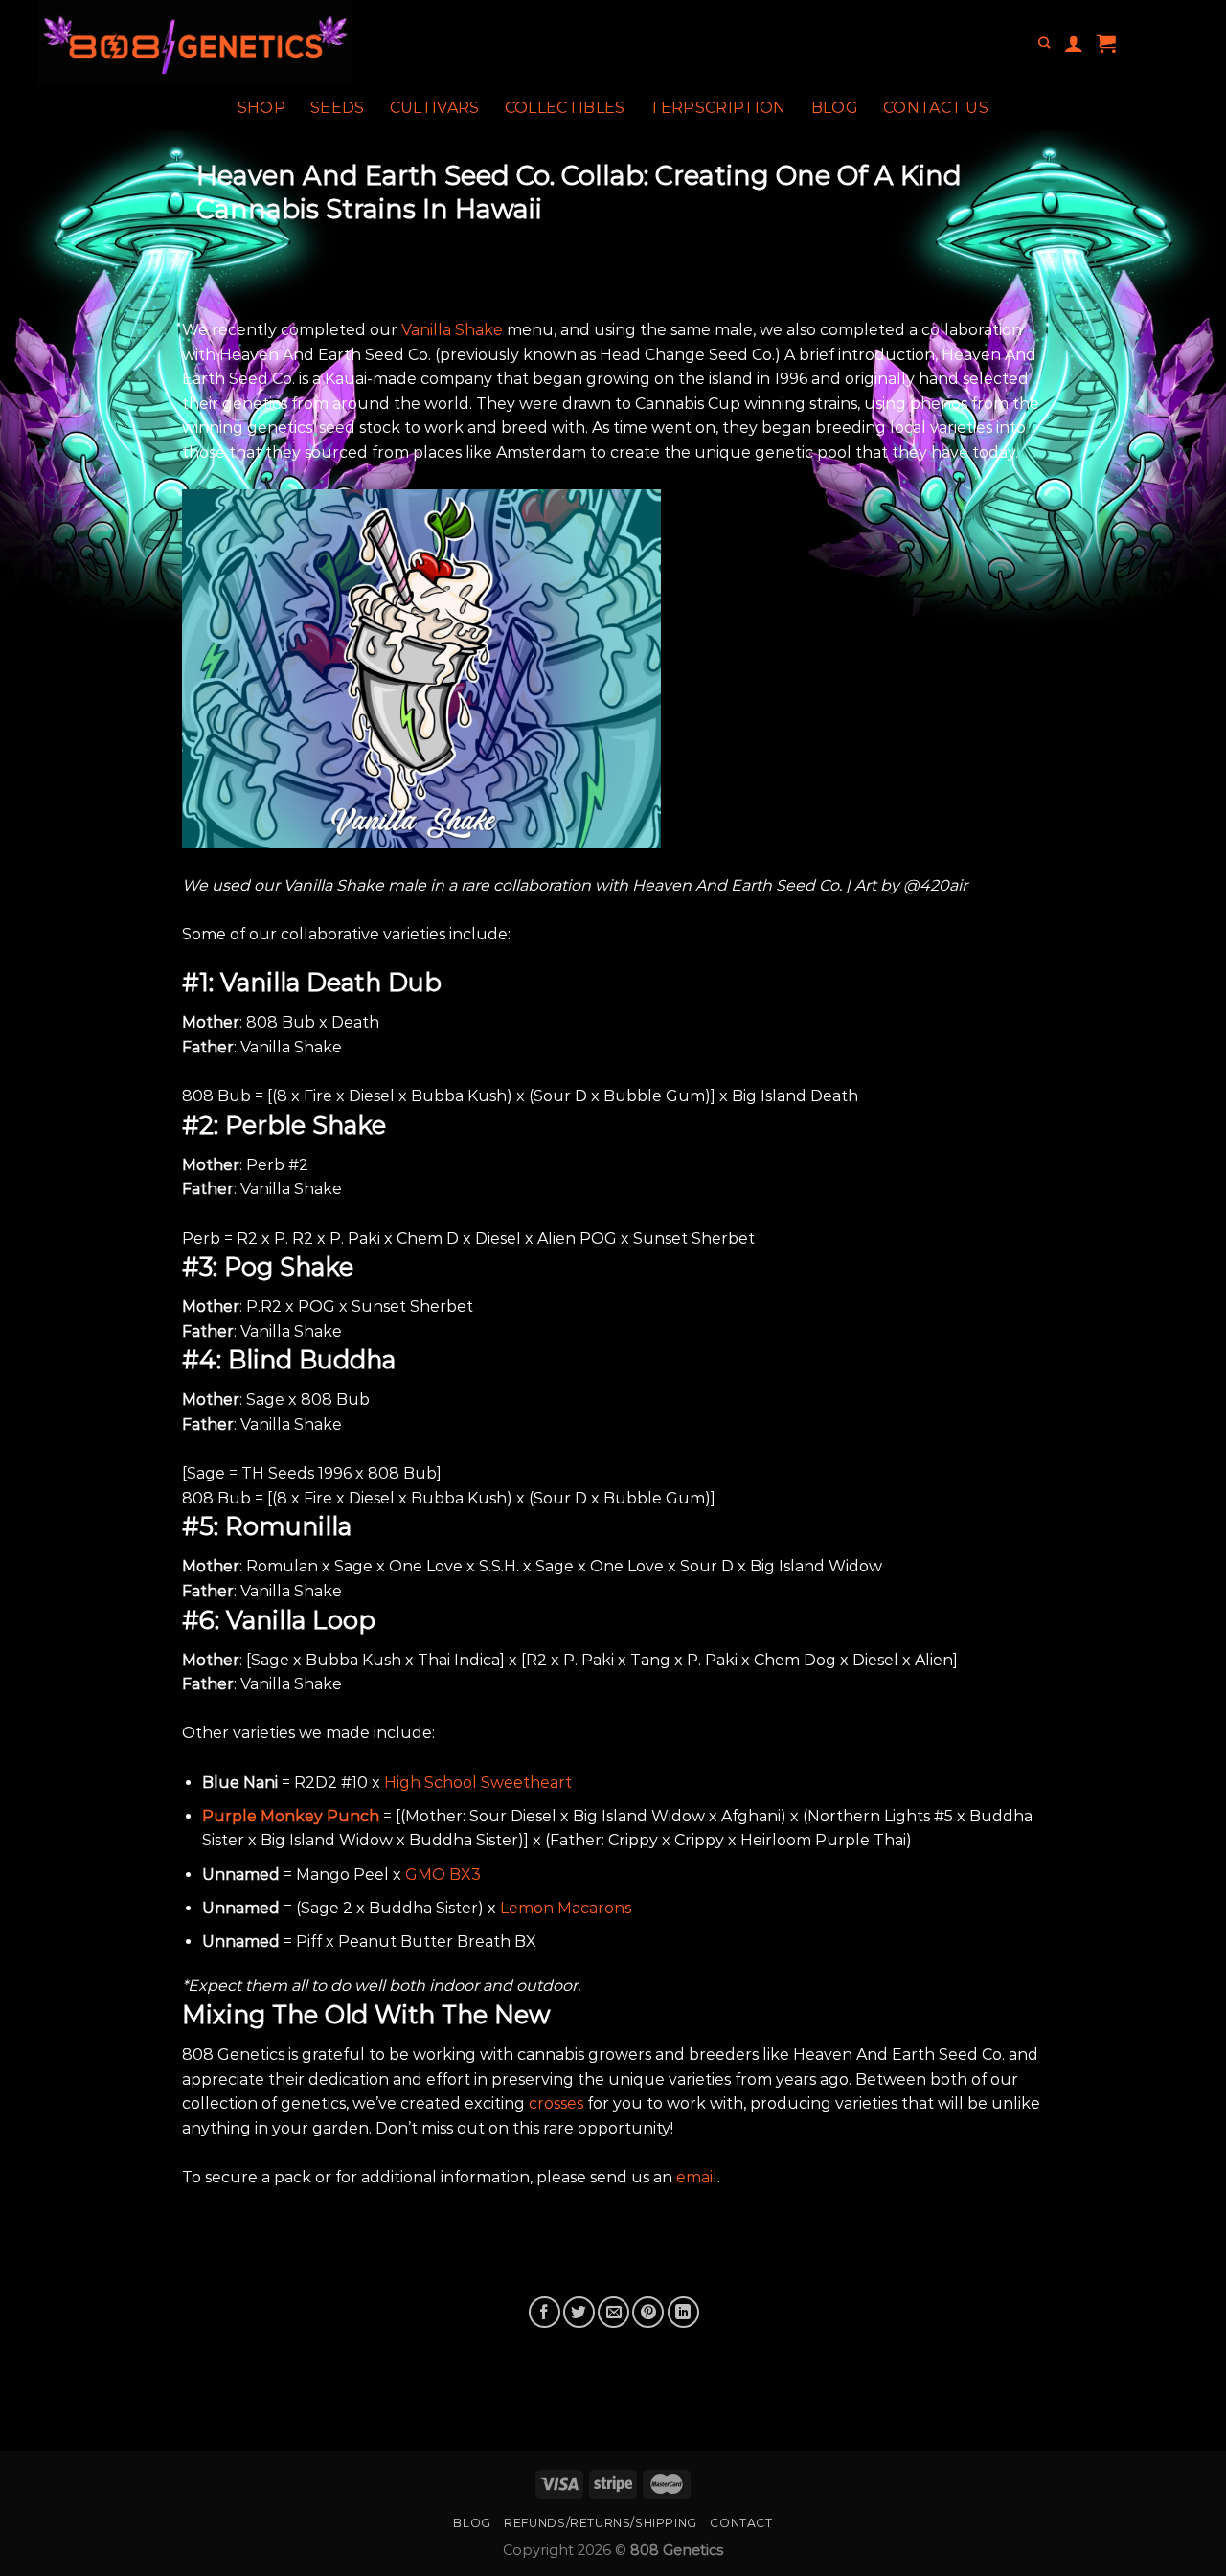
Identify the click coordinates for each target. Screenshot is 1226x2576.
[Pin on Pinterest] (648, 2312)
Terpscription (717, 108)
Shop (261, 108)
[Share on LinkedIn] (683, 2312)
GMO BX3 (443, 1875)
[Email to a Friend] (613, 2312)
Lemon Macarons (566, 1908)
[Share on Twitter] (579, 2312)
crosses (556, 2103)
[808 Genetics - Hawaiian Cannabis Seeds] (267, 43)
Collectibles (565, 108)
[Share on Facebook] (545, 2312)
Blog (835, 108)
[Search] (1044, 44)
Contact (741, 2523)
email (697, 2177)
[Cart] (1106, 43)
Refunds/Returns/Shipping (601, 2523)
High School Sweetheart (478, 1783)
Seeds (338, 108)
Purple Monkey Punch (291, 1816)
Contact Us (936, 108)
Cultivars (435, 108)
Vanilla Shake (452, 330)
